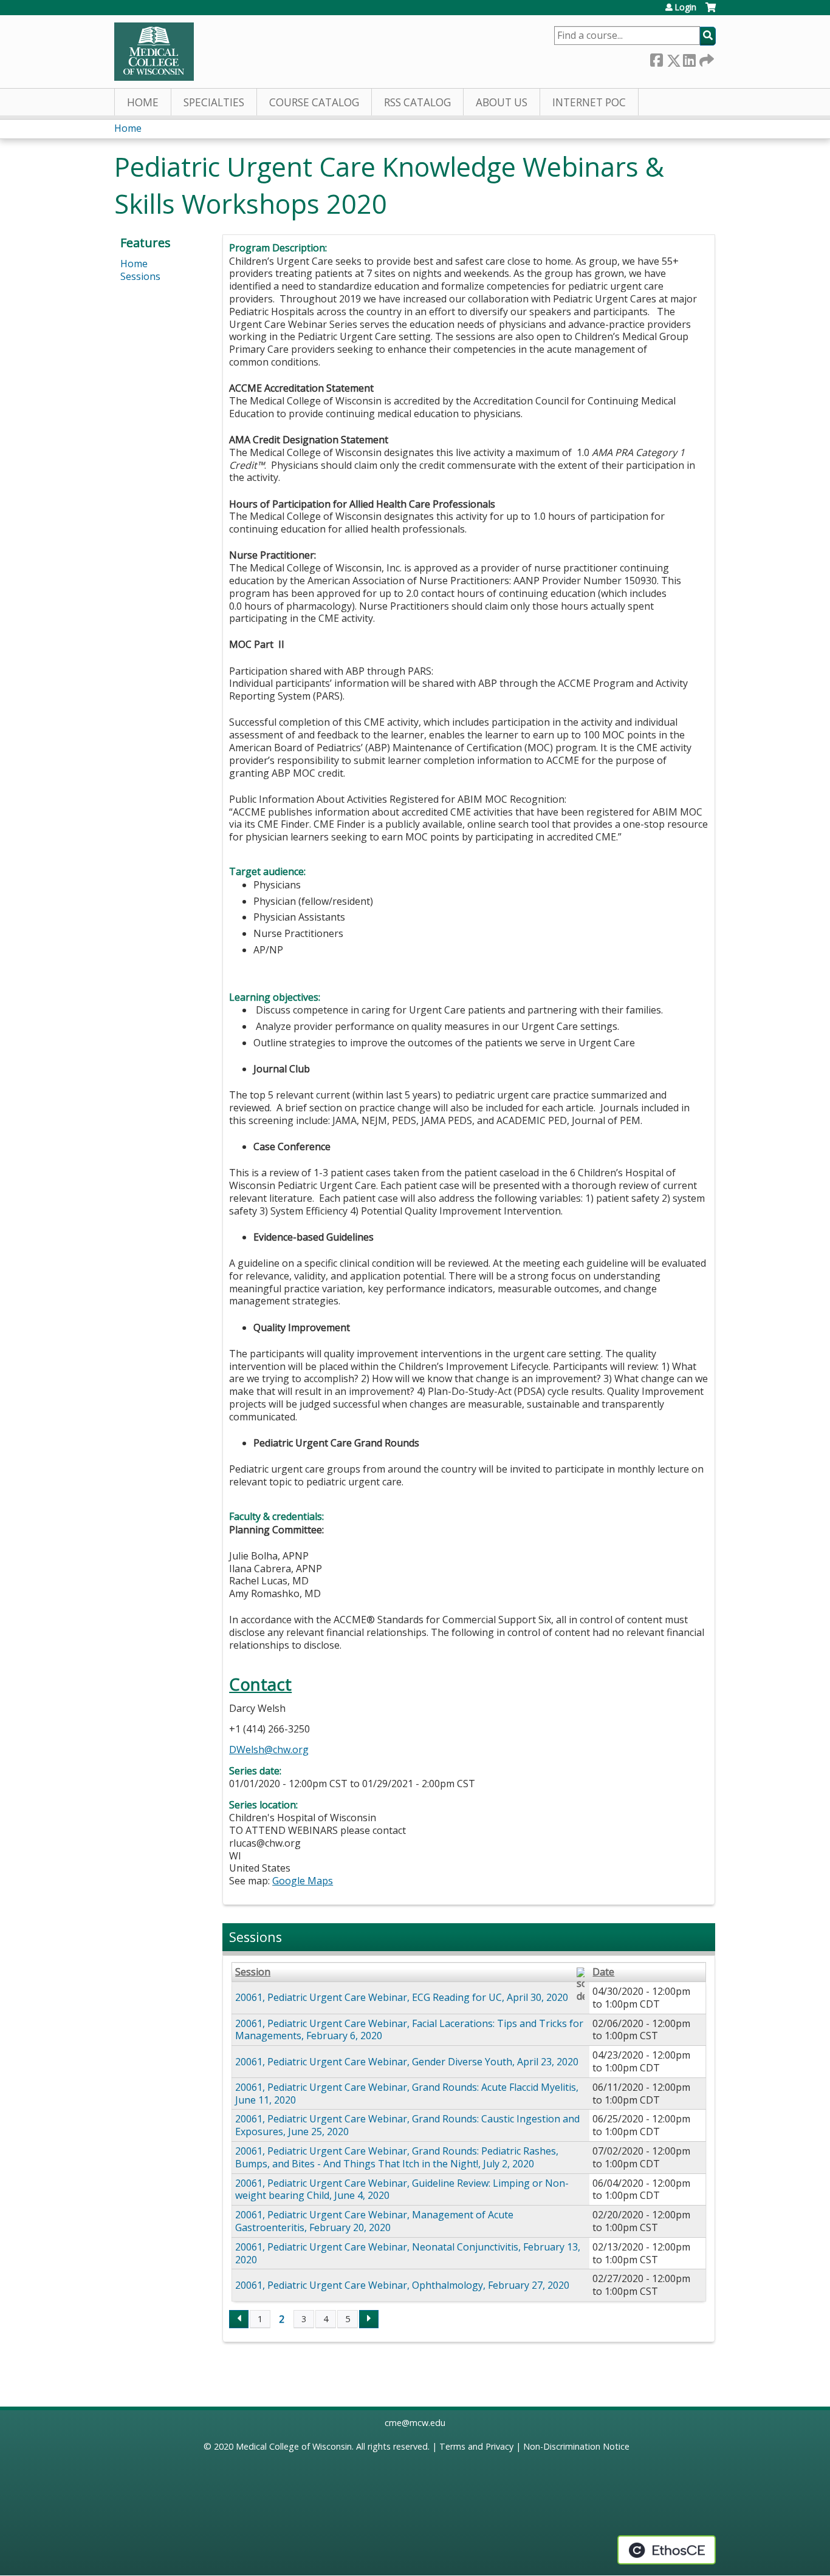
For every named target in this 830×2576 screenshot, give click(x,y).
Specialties (214, 102)
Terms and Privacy (476, 2446)
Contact (260, 1684)
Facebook (656, 58)
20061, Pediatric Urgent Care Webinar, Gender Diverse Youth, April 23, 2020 (407, 2062)
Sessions (140, 276)
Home (143, 102)
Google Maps (303, 1881)
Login (685, 7)
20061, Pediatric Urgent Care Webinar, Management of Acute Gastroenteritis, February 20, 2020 (374, 2221)
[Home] (154, 52)
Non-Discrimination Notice (576, 2446)
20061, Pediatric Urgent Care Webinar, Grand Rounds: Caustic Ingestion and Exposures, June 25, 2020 (407, 2125)
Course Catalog (314, 102)
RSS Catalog (417, 102)
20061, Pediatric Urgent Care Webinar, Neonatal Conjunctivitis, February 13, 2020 (408, 2253)
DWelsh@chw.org (269, 1750)
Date (603, 1972)
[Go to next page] (369, 2319)
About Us (502, 102)
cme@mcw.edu (415, 2423)
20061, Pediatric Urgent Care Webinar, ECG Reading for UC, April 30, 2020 (402, 1997)
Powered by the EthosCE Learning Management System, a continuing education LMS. (667, 2550)
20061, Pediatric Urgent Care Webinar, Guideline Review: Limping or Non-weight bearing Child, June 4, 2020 (402, 2189)
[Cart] (711, 12)
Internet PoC (589, 102)
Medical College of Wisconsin (294, 2446)
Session (253, 1972)
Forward (705, 58)
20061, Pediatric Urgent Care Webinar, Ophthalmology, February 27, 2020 (402, 2285)
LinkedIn (689, 58)
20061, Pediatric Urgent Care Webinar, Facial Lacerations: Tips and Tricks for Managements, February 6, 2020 (409, 2030)
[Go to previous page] (239, 2319)
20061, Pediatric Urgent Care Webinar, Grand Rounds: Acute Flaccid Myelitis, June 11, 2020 (407, 2094)
